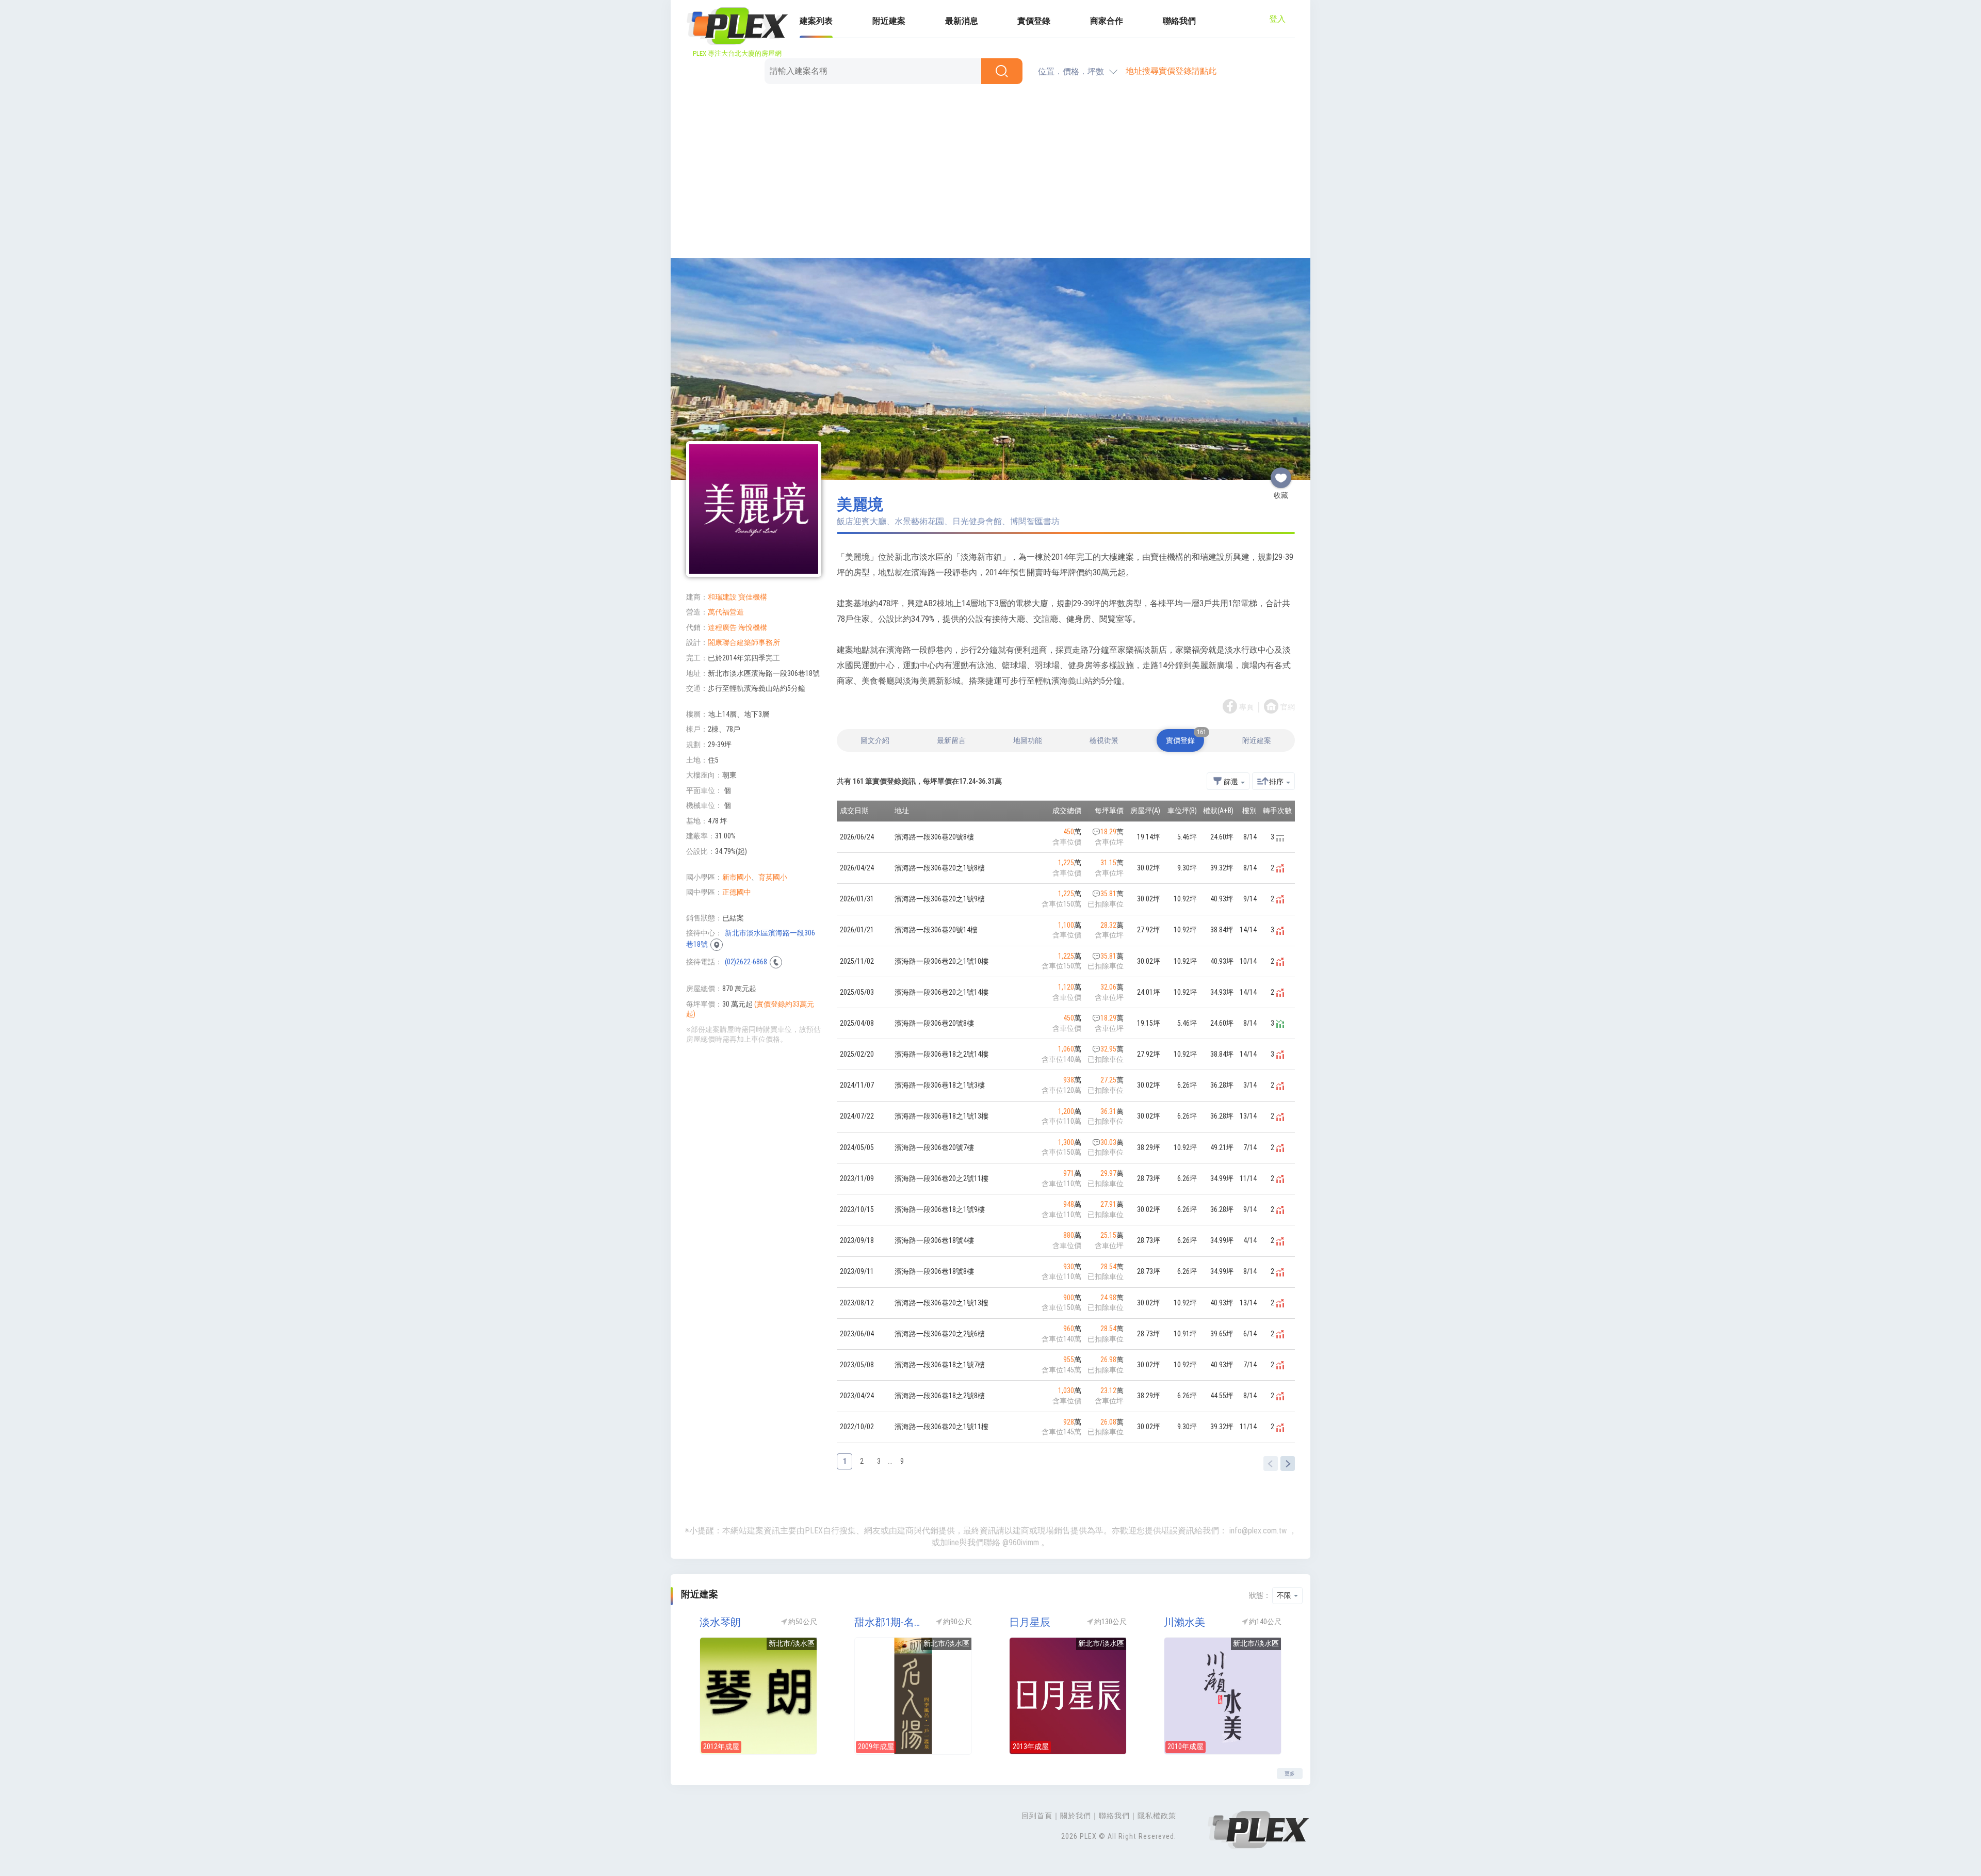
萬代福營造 (726, 612)
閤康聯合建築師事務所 (744, 642)
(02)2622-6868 (746, 962)
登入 (1277, 19)
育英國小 (773, 877)
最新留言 (951, 740)
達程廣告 (722, 627)
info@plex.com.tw (1258, 1531)
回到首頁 (1037, 1816)
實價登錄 (1034, 21)
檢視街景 (1104, 740)
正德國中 (737, 892)
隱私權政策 (1157, 1816)
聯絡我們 (1179, 21)
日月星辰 (1030, 1622)
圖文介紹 (875, 740)
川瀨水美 (1184, 1622)
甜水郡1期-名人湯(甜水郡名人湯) (890, 1622)
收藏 (1281, 474)
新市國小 (737, 877)
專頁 (1246, 707)
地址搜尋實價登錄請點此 (1171, 71)
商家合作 (1107, 21)
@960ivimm (1021, 1542)
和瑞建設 (722, 597)
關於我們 (1076, 1816)
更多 (1290, 1774)
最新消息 (962, 21)
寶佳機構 (753, 597)
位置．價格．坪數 (1071, 71)
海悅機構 (753, 627)
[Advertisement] (990, 173)
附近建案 (889, 21)
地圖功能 (1028, 740)
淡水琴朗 (720, 1622)
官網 (1288, 707)
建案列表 (816, 21)
